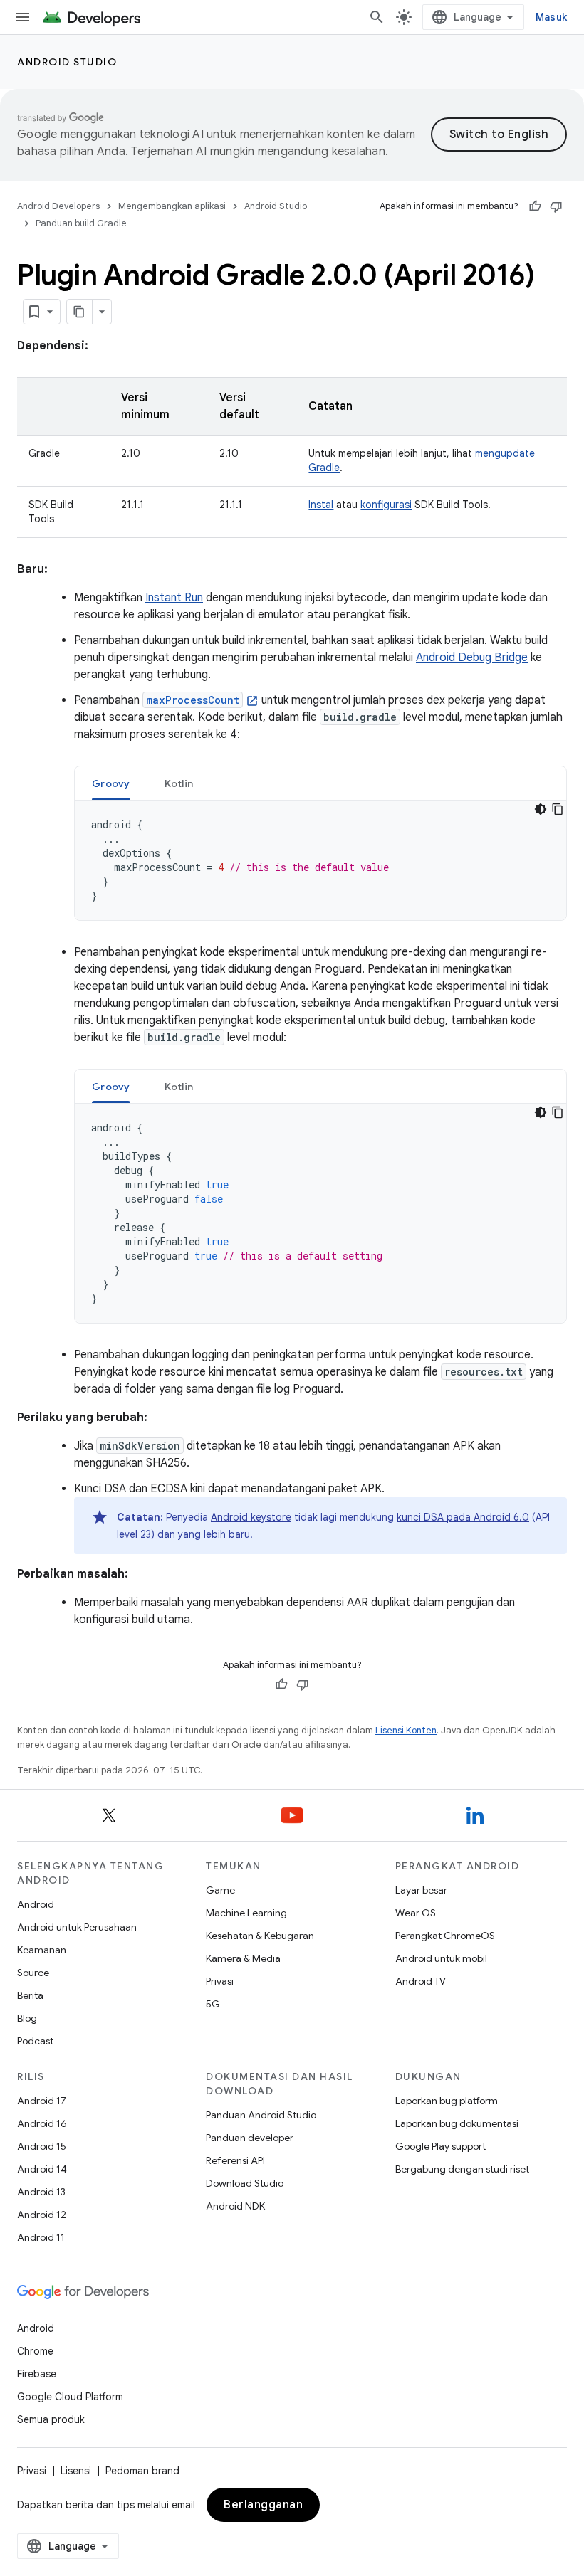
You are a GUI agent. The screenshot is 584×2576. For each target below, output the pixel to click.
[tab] (111, 783)
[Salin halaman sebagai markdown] (80, 312)
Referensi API (235, 2160)
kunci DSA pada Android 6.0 (463, 1517)
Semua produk (51, 2419)
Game (220, 1890)
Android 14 (42, 2169)
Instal (321, 505)
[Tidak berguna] (556, 206)
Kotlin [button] (179, 783)
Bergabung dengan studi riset (462, 2169)
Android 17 (42, 2101)
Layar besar (421, 1890)
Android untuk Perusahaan (77, 1927)
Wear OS (416, 1913)
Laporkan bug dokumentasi (457, 2123)
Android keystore (251, 1517)
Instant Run (174, 598)
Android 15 (42, 2146)
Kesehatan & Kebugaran (260, 1936)
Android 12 (42, 2215)
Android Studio (67, 62)
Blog (27, 2018)
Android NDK (235, 2206)
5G (213, 2004)
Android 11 (41, 2237)
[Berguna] (535, 206)
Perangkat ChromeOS (445, 1936)
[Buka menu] (23, 17)
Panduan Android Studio (261, 2115)
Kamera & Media (243, 1958)
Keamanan (42, 1950)
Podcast (35, 2041)
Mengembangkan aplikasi (172, 206)
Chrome (35, 2351)
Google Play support (440, 2146)
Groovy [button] (111, 783)
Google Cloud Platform (70, 2397)
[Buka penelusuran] (377, 17)
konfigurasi (386, 505)
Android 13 (41, 2192)
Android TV (421, 1981)
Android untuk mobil (441, 1958)
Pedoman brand (142, 2471)
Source (33, 1973)
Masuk (551, 17)
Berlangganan (263, 2505)
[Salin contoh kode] (558, 809)
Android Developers (58, 206)
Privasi (220, 1981)
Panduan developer (250, 2138)
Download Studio (245, 2183)
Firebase (37, 2374)
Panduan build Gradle (81, 223)
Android (36, 1904)
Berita (30, 1995)
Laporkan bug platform (447, 2101)
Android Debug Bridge (472, 658)
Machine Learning (246, 1913)
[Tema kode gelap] (541, 809)
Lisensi (76, 2471)
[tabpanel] (320, 860)
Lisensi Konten (406, 1730)
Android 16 (42, 2123)
